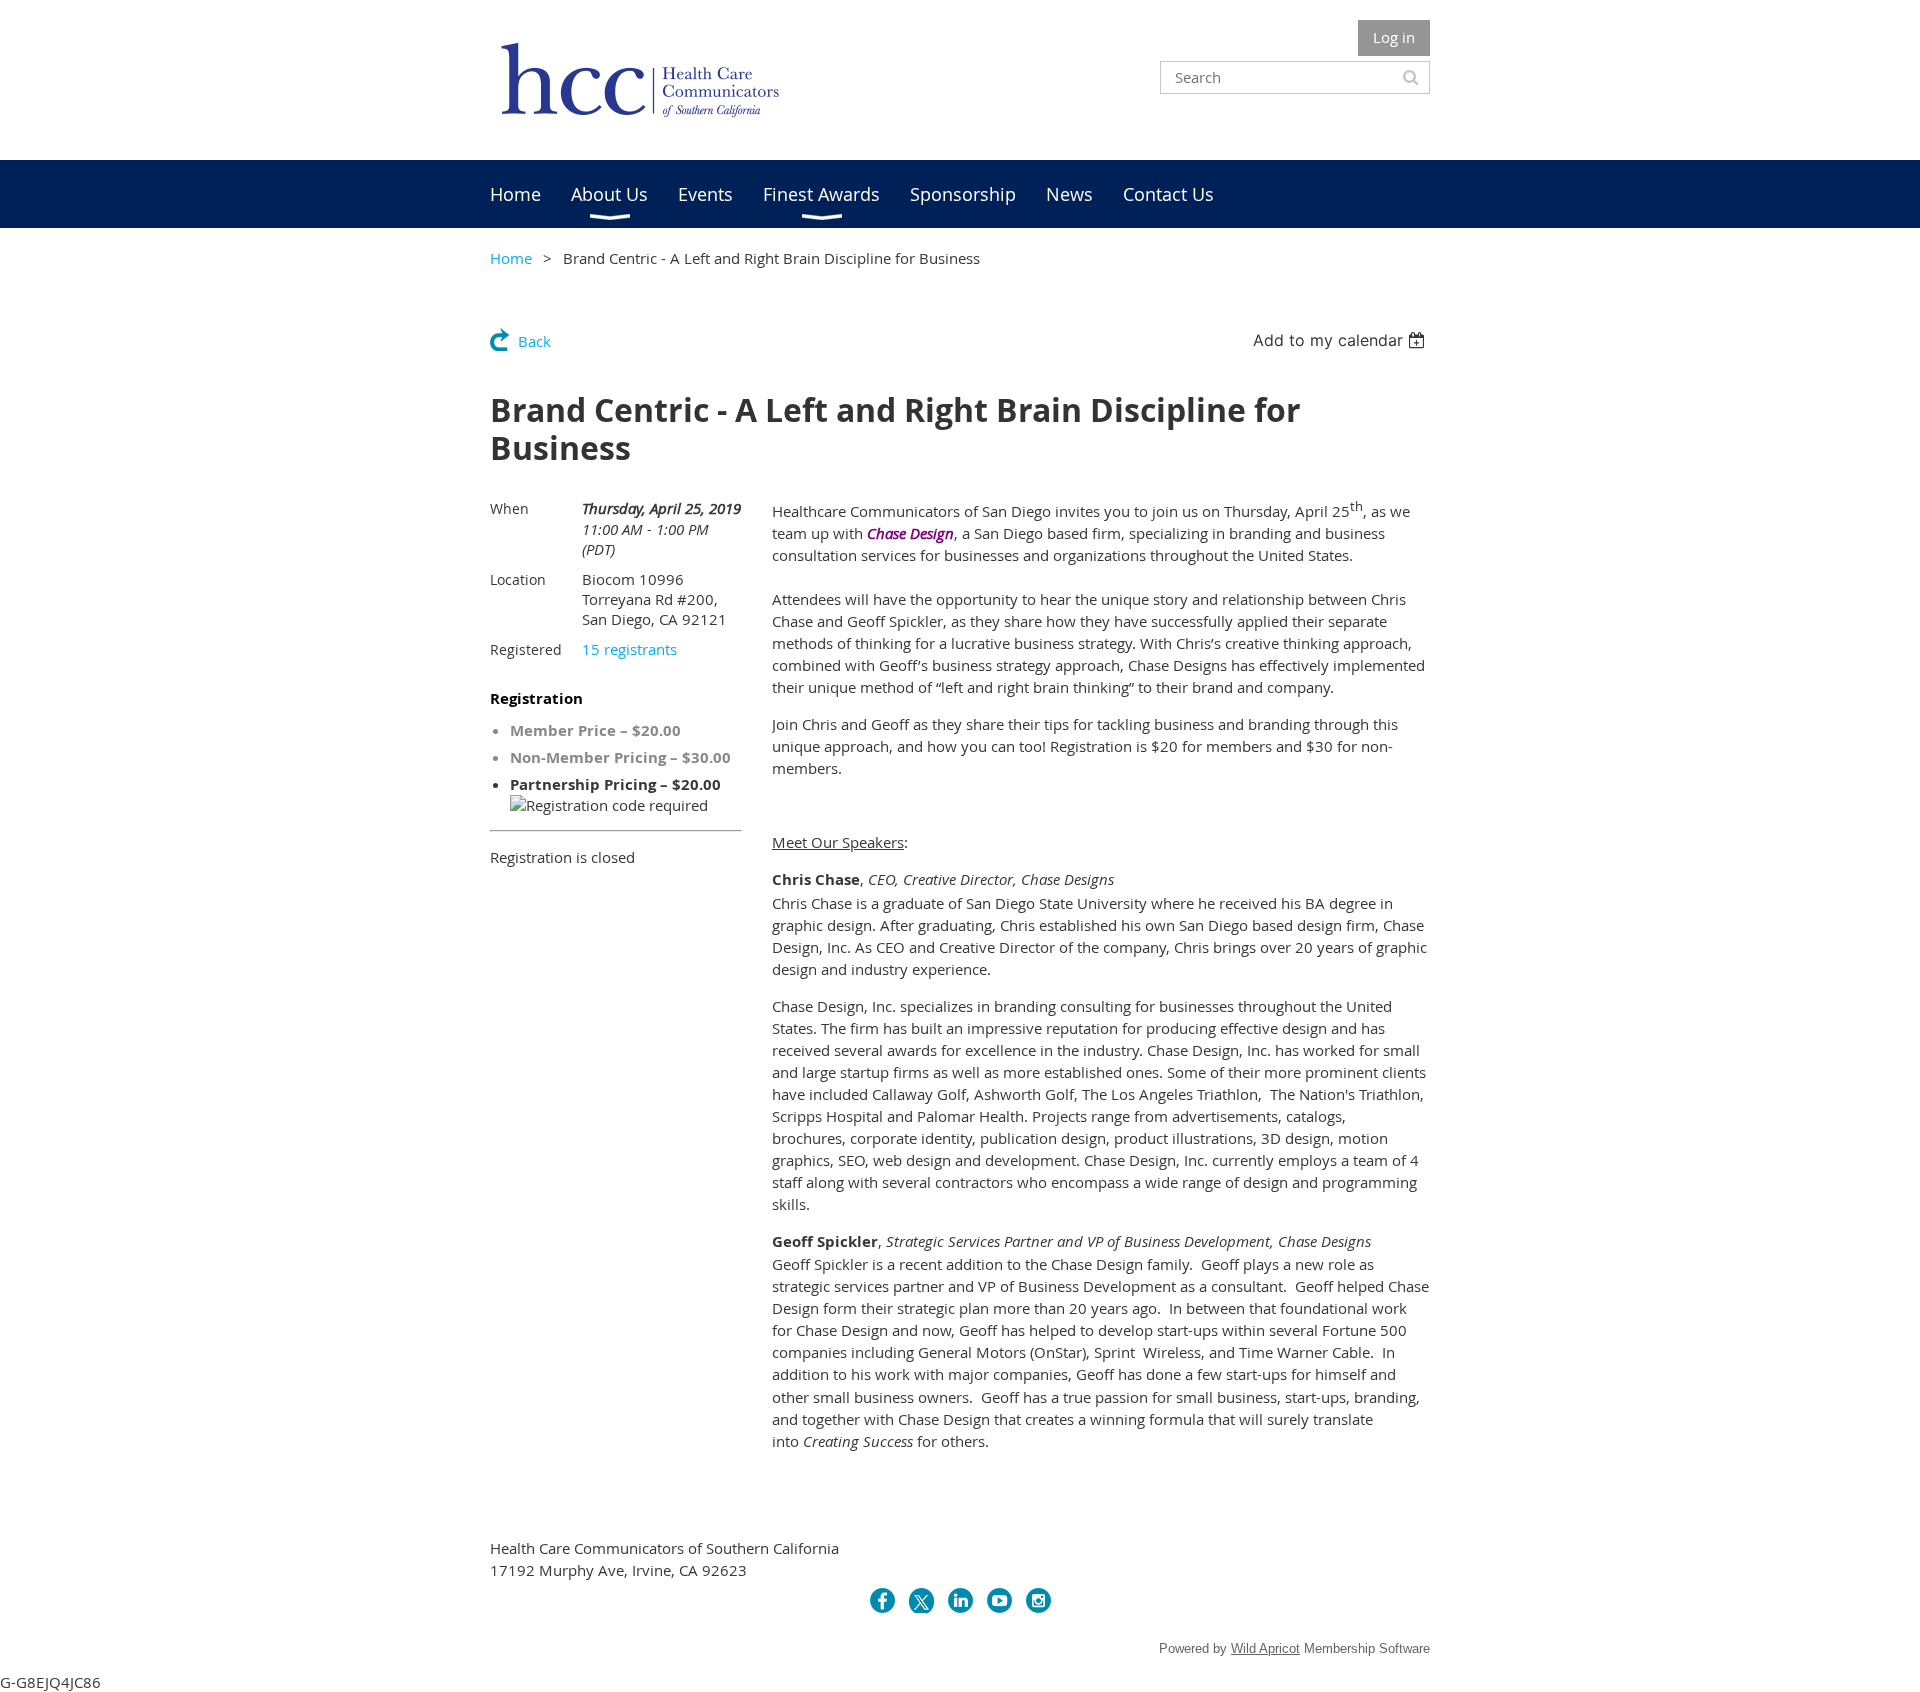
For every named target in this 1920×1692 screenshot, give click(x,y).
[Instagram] (1038, 1600)
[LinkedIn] (960, 1600)
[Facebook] (882, 1600)
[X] (921, 1600)
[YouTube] (999, 1600)
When (509, 508)
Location (518, 579)
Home (511, 258)
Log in (1394, 37)
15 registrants (629, 649)
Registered (526, 649)
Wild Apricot (1265, 1648)
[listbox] (1341, 340)
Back (534, 341)
